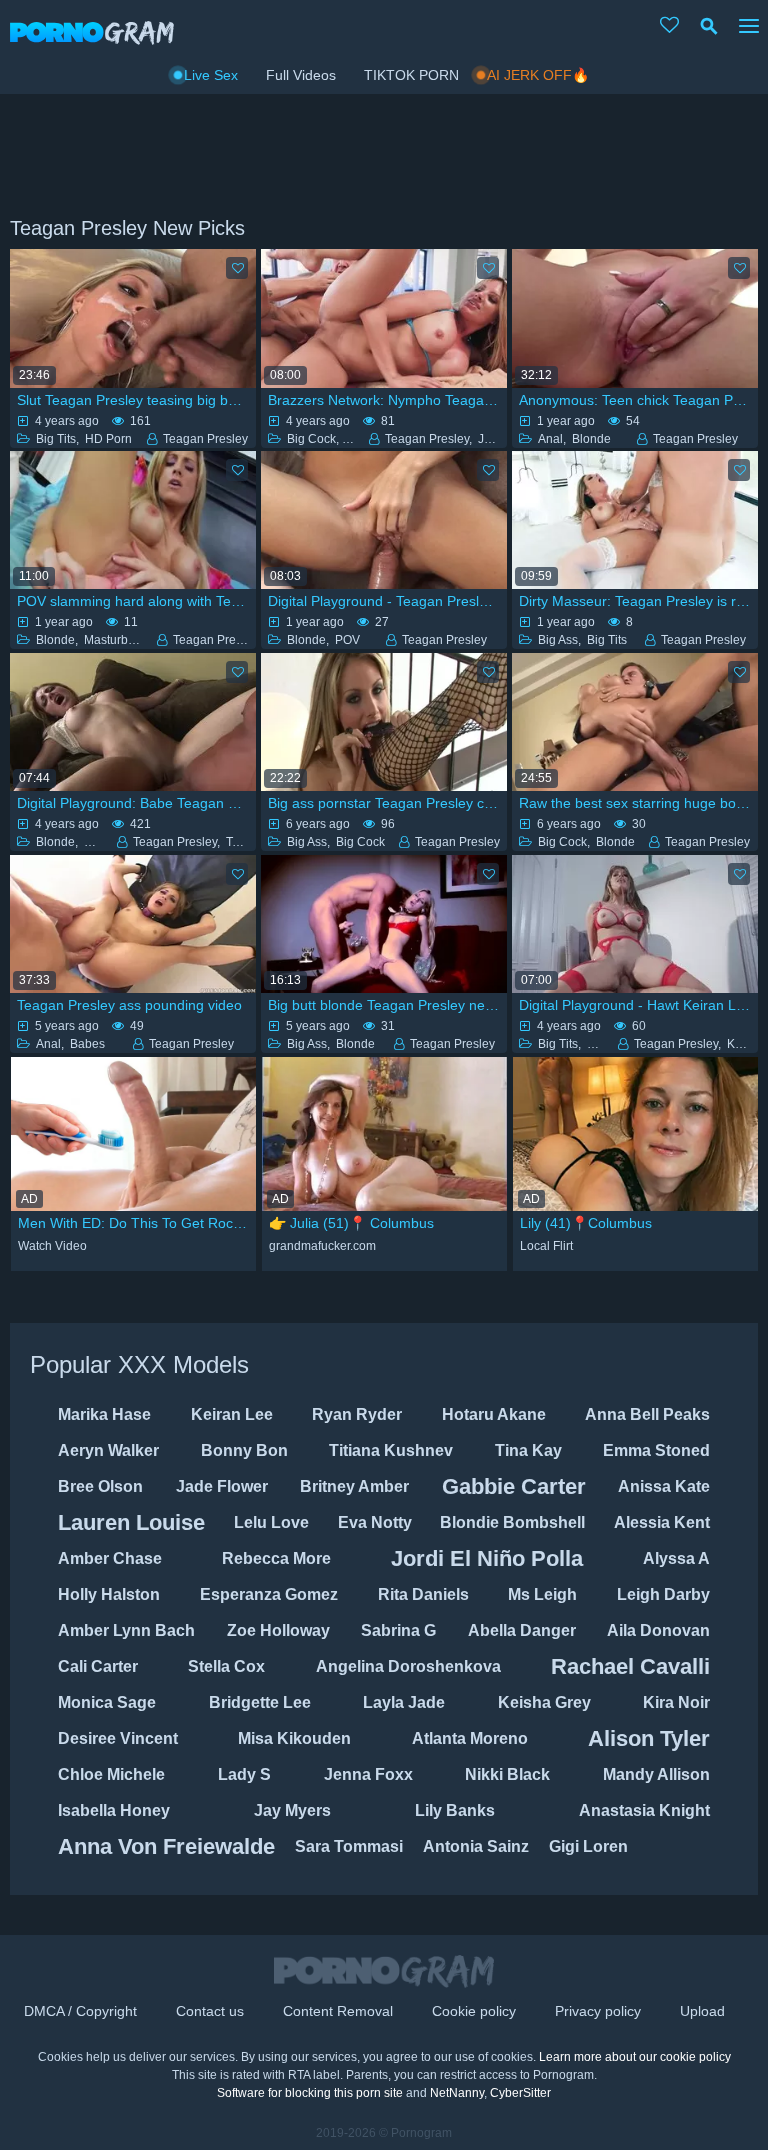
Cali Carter (98, 1666)
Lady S (244, 1774)
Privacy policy (598, 2011)
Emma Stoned (656, 1450)
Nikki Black (507, 1774)
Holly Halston (109, 1594)
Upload (702, 2011)
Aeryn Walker (108, 1450)
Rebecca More (276, 1558)
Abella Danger (522, 1630)
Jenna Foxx (368, 1774)
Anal (550, 439)
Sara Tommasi (349, 1846)
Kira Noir (676, 1702)
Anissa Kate (664, 1486)
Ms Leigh (542, 1594)
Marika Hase (104, 1414)
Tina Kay (528, 1450)
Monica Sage (107, 1702)
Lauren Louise (131, 1522)
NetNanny (457, 2093)
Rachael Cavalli (630, 1666)
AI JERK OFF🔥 (538, 75)
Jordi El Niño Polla (487, 1558)
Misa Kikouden (294, 1738)
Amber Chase (110, 1558)
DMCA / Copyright (80, 2011)
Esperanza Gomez (269, 1594)
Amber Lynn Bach (126, 1630)
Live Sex (211, 75)
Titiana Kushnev (391, 1450)
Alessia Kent (662, 1522)
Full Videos (301, 75)
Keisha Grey (544, 1702)
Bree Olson (100, 1486)
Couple (607, 1044)
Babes (87, 1044)
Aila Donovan (658, 1630)
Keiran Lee (232, 1414)
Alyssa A (676, 1558)
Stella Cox (226, 1666)
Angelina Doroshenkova (408, 1666)
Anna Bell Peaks (647, 1414)
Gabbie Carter (514, 1486)
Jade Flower (222, 1486)
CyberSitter (520, 2093)
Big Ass (558, 640)
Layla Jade (404, 1702)
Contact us (210, 2011)
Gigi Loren (588, 1846)
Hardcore (109, 842)
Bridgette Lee (260, 1702)
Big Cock (311, 439)
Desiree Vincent (118, 1738)
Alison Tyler (649, 1738)
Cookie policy (474, 2011)
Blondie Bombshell (512, 1522)
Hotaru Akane (494, 1414)
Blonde (591, 439)
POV (347, 640)
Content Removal (338, 2011)
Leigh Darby (663, 1594)
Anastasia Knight (644, 1810)
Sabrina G (398, 1630)
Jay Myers (292, 1810)
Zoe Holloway (278, 1630)
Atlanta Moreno (470, 1738)
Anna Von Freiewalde (166, 1846)
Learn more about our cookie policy (635, 2057)
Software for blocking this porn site (310, 2093)
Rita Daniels (423, 1594)
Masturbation (119, 640)
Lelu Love (271, 1522)
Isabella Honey (114, 1810)
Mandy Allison (656, 1774)
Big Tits (56, 439)
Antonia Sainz (476, 1846)
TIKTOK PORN (411, 75)
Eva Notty (375, 1522)
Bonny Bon (244, 1450)
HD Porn (108, 439)
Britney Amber (354, 1486)
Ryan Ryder (357, 1414)
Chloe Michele (111, 1774)
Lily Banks (455, 1810)
